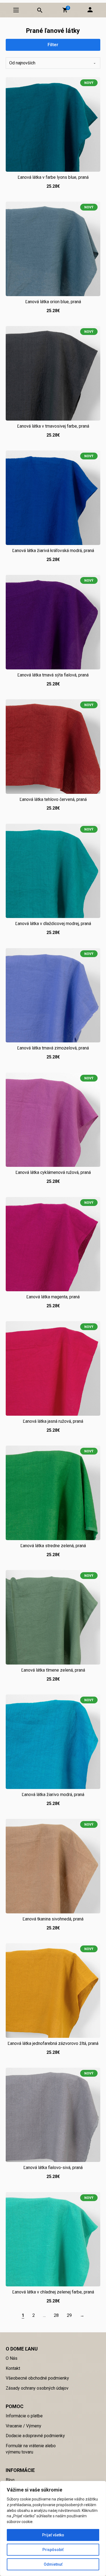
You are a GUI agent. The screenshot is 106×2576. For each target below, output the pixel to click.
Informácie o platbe (24, 2416)
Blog (10, 2480)
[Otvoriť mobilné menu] (16, 10)
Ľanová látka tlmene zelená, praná (53, 1670)
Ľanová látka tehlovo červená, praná (53, 799)
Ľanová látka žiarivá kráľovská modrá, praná (53, 551)
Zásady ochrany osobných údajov (37, 2388)
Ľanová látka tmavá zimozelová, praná (53, 1048)
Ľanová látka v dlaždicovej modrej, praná (53, 924)
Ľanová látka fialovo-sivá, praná (53, 2168)
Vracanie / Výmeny (24, 2426)
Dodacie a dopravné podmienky (35, 2436)
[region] (53, 2528)
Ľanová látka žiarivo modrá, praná (53, 1795)
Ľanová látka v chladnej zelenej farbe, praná (53, 2292)
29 (69, 2315)
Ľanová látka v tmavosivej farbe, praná (53, 426)
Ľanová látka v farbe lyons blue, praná (53, 177)
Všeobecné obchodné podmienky (37, 2378)
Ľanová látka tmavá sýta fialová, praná (53, 675)
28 (56, 2315)
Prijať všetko (53, 2535)
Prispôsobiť (53, 2550)
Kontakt (13, 2368)
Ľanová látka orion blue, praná (53, 302)
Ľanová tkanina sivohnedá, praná (53, 1919)
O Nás (12, 2358)
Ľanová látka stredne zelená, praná (53, 1546)
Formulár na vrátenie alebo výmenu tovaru (31, 2449)
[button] (65, 10)
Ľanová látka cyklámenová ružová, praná (53, 1172)
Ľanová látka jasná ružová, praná (53, 1421)
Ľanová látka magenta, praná (53, 1297)
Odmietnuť (53, 2564)
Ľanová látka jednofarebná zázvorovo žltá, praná (53, 2043)
